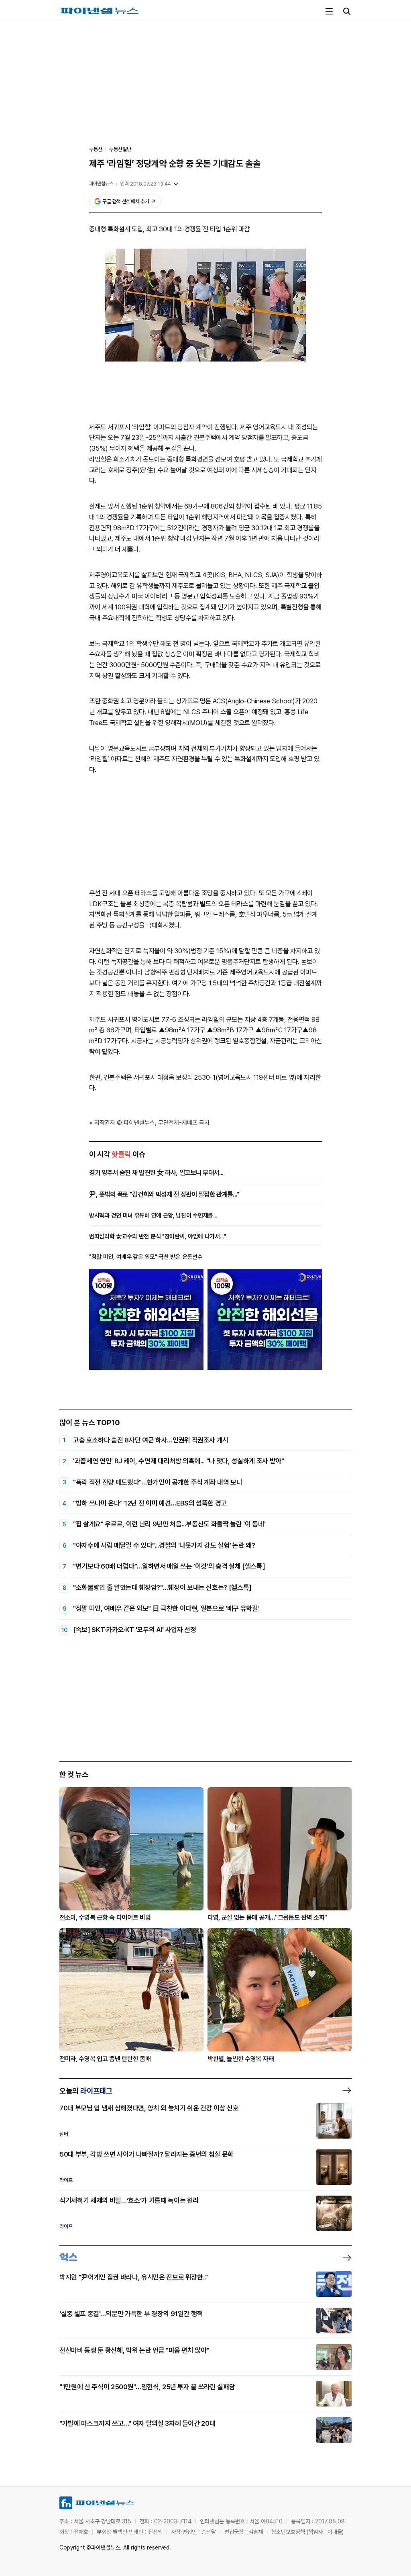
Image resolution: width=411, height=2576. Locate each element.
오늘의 (86, 2091)
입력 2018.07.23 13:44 (145, 184)
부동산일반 (120, 149)
